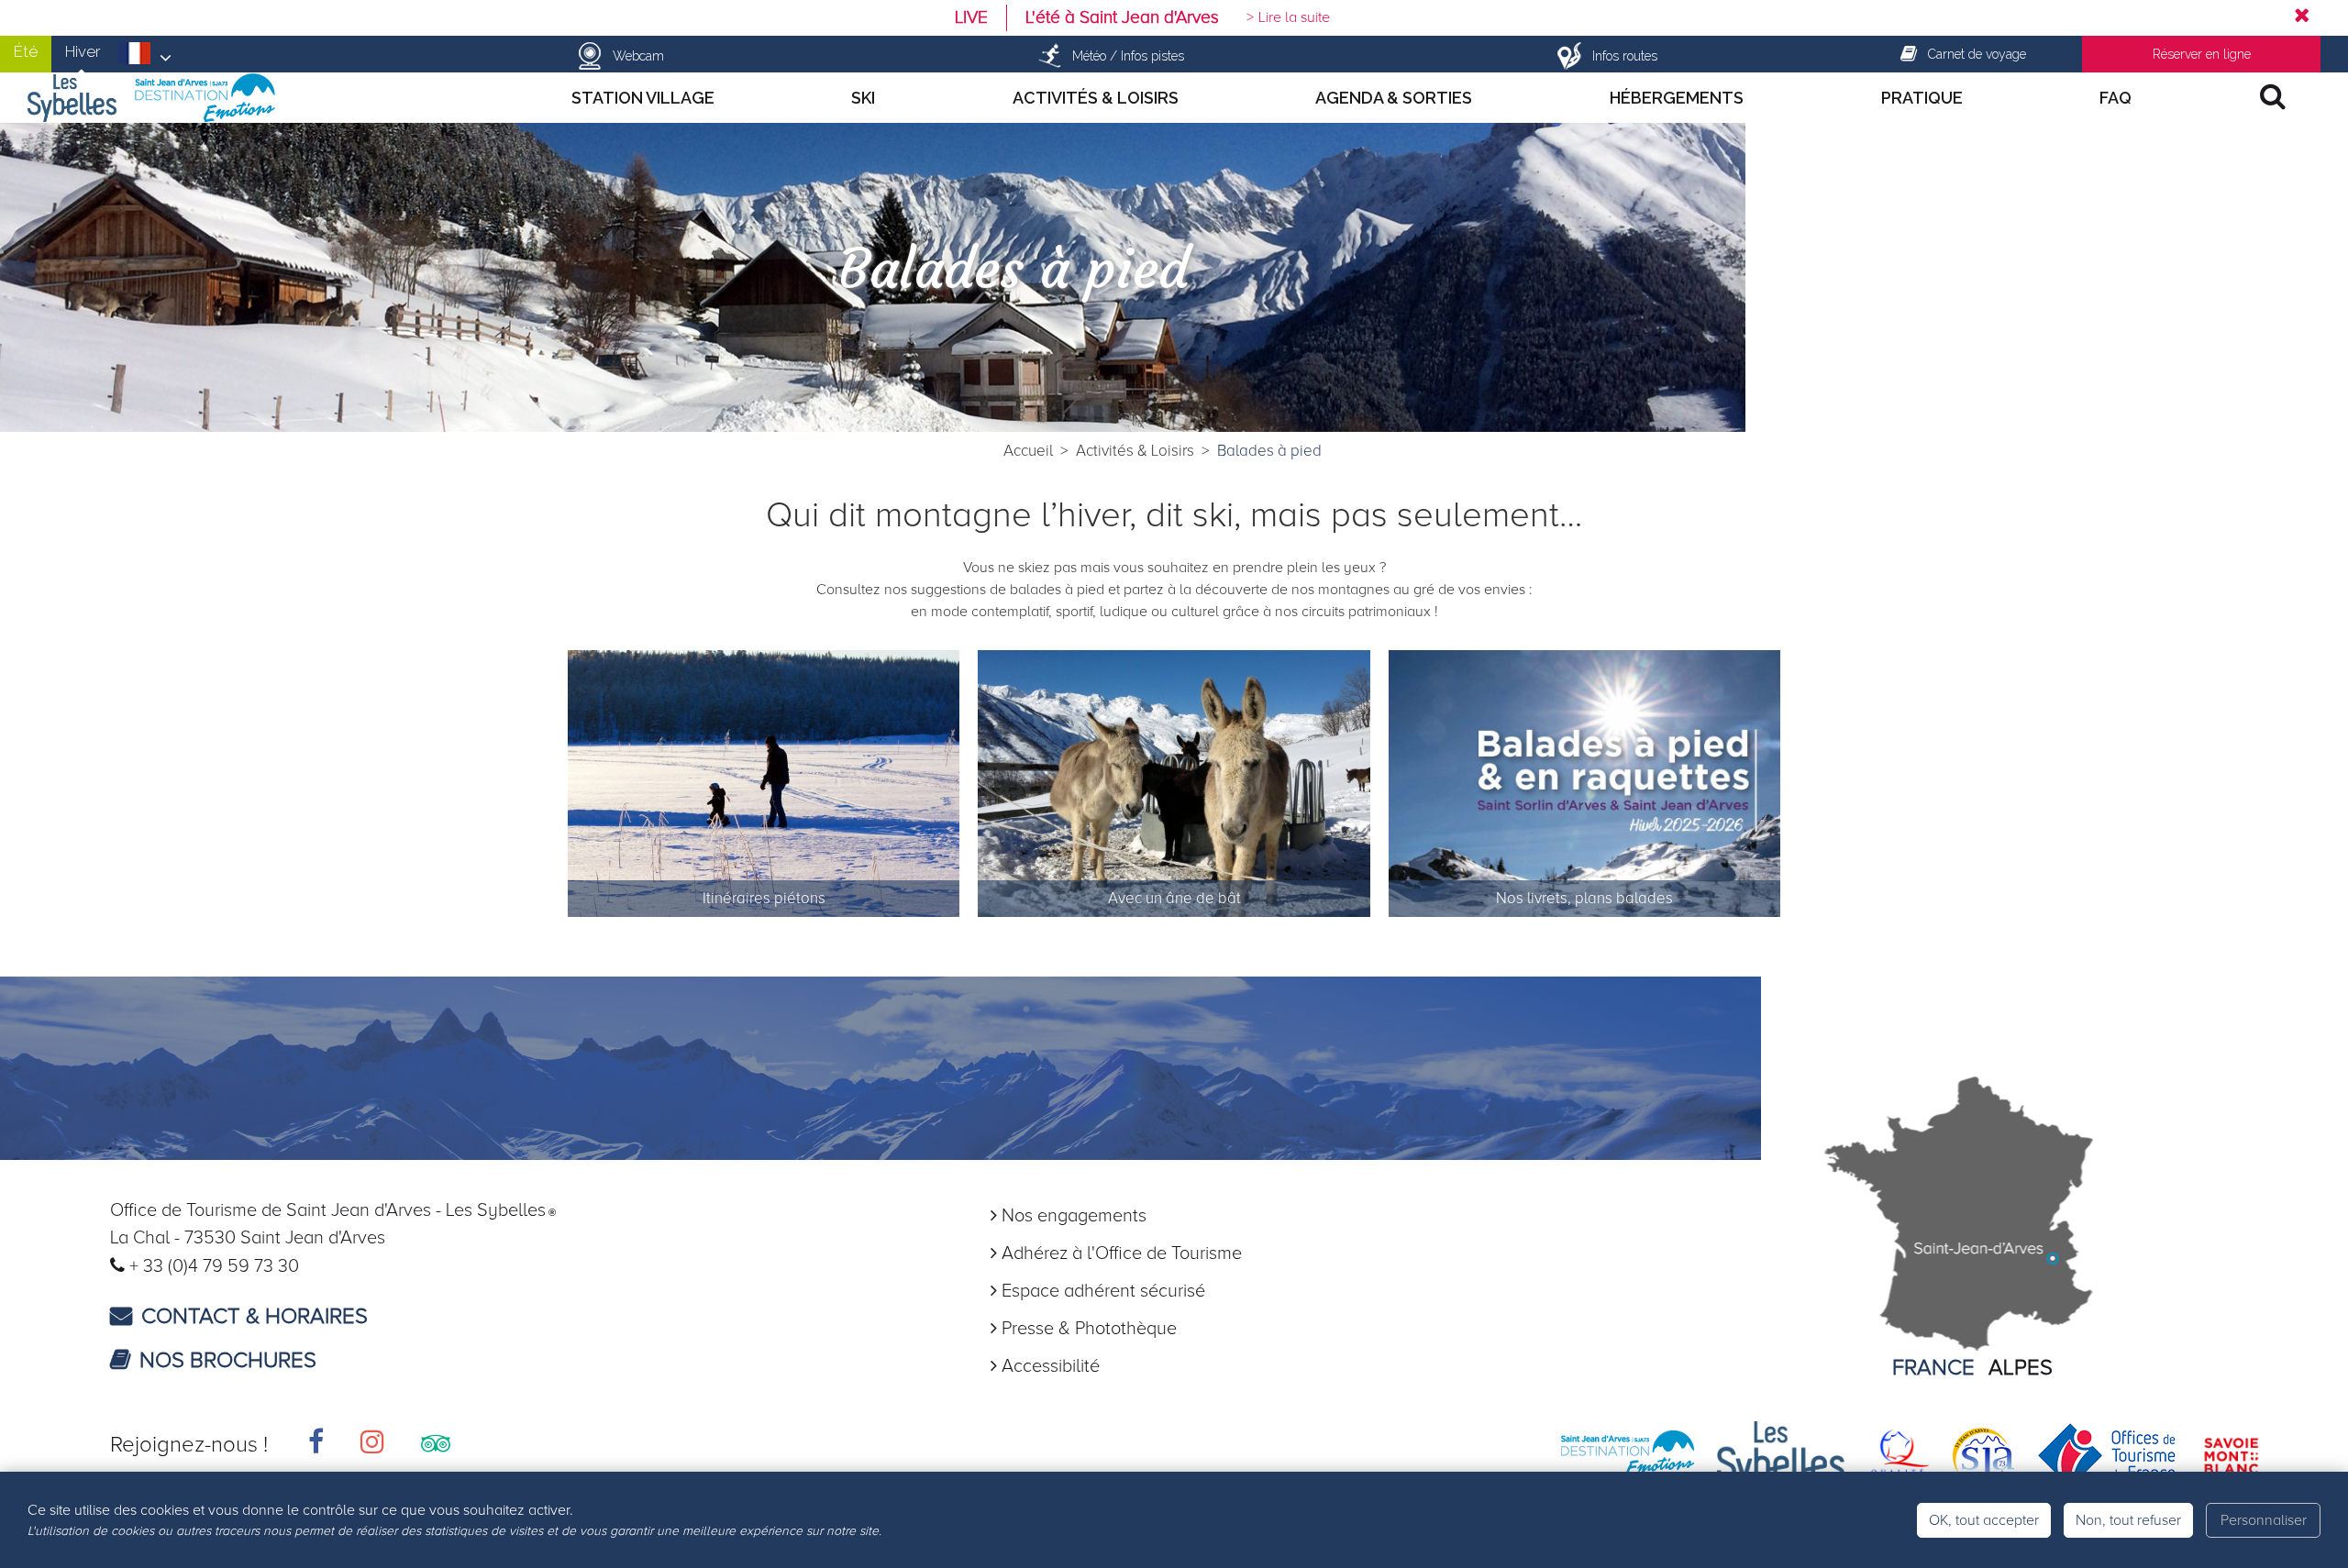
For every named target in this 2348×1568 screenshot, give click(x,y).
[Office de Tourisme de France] (2107, 1454)
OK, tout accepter (1984, 1520)
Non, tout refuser (2128, 1520)
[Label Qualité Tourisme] (1897, 1454)
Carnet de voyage (1977, 54)
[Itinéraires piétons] (764, 785)
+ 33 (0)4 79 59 (192, 1266)
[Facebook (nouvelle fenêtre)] (316, 1445)
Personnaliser (2264, 1520)
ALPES (2021, 1368)
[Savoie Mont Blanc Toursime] (2231, 1454)
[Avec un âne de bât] (1174, 785)
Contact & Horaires (255, 1316)
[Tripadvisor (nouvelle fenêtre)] (436, 1445)
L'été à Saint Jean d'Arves (1122, 17)
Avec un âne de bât (1174, 899)
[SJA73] (1984, 1454)
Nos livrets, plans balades (1584, 899)
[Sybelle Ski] (1781, 1454)
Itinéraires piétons (764, 899)
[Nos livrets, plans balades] (1585, 785)
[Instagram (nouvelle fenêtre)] (372, 1445)
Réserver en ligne (2202, 54)
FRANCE (1933, 1368)
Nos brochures (228, 1360)
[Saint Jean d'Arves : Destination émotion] (1628, 1454)
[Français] (145, 59)
